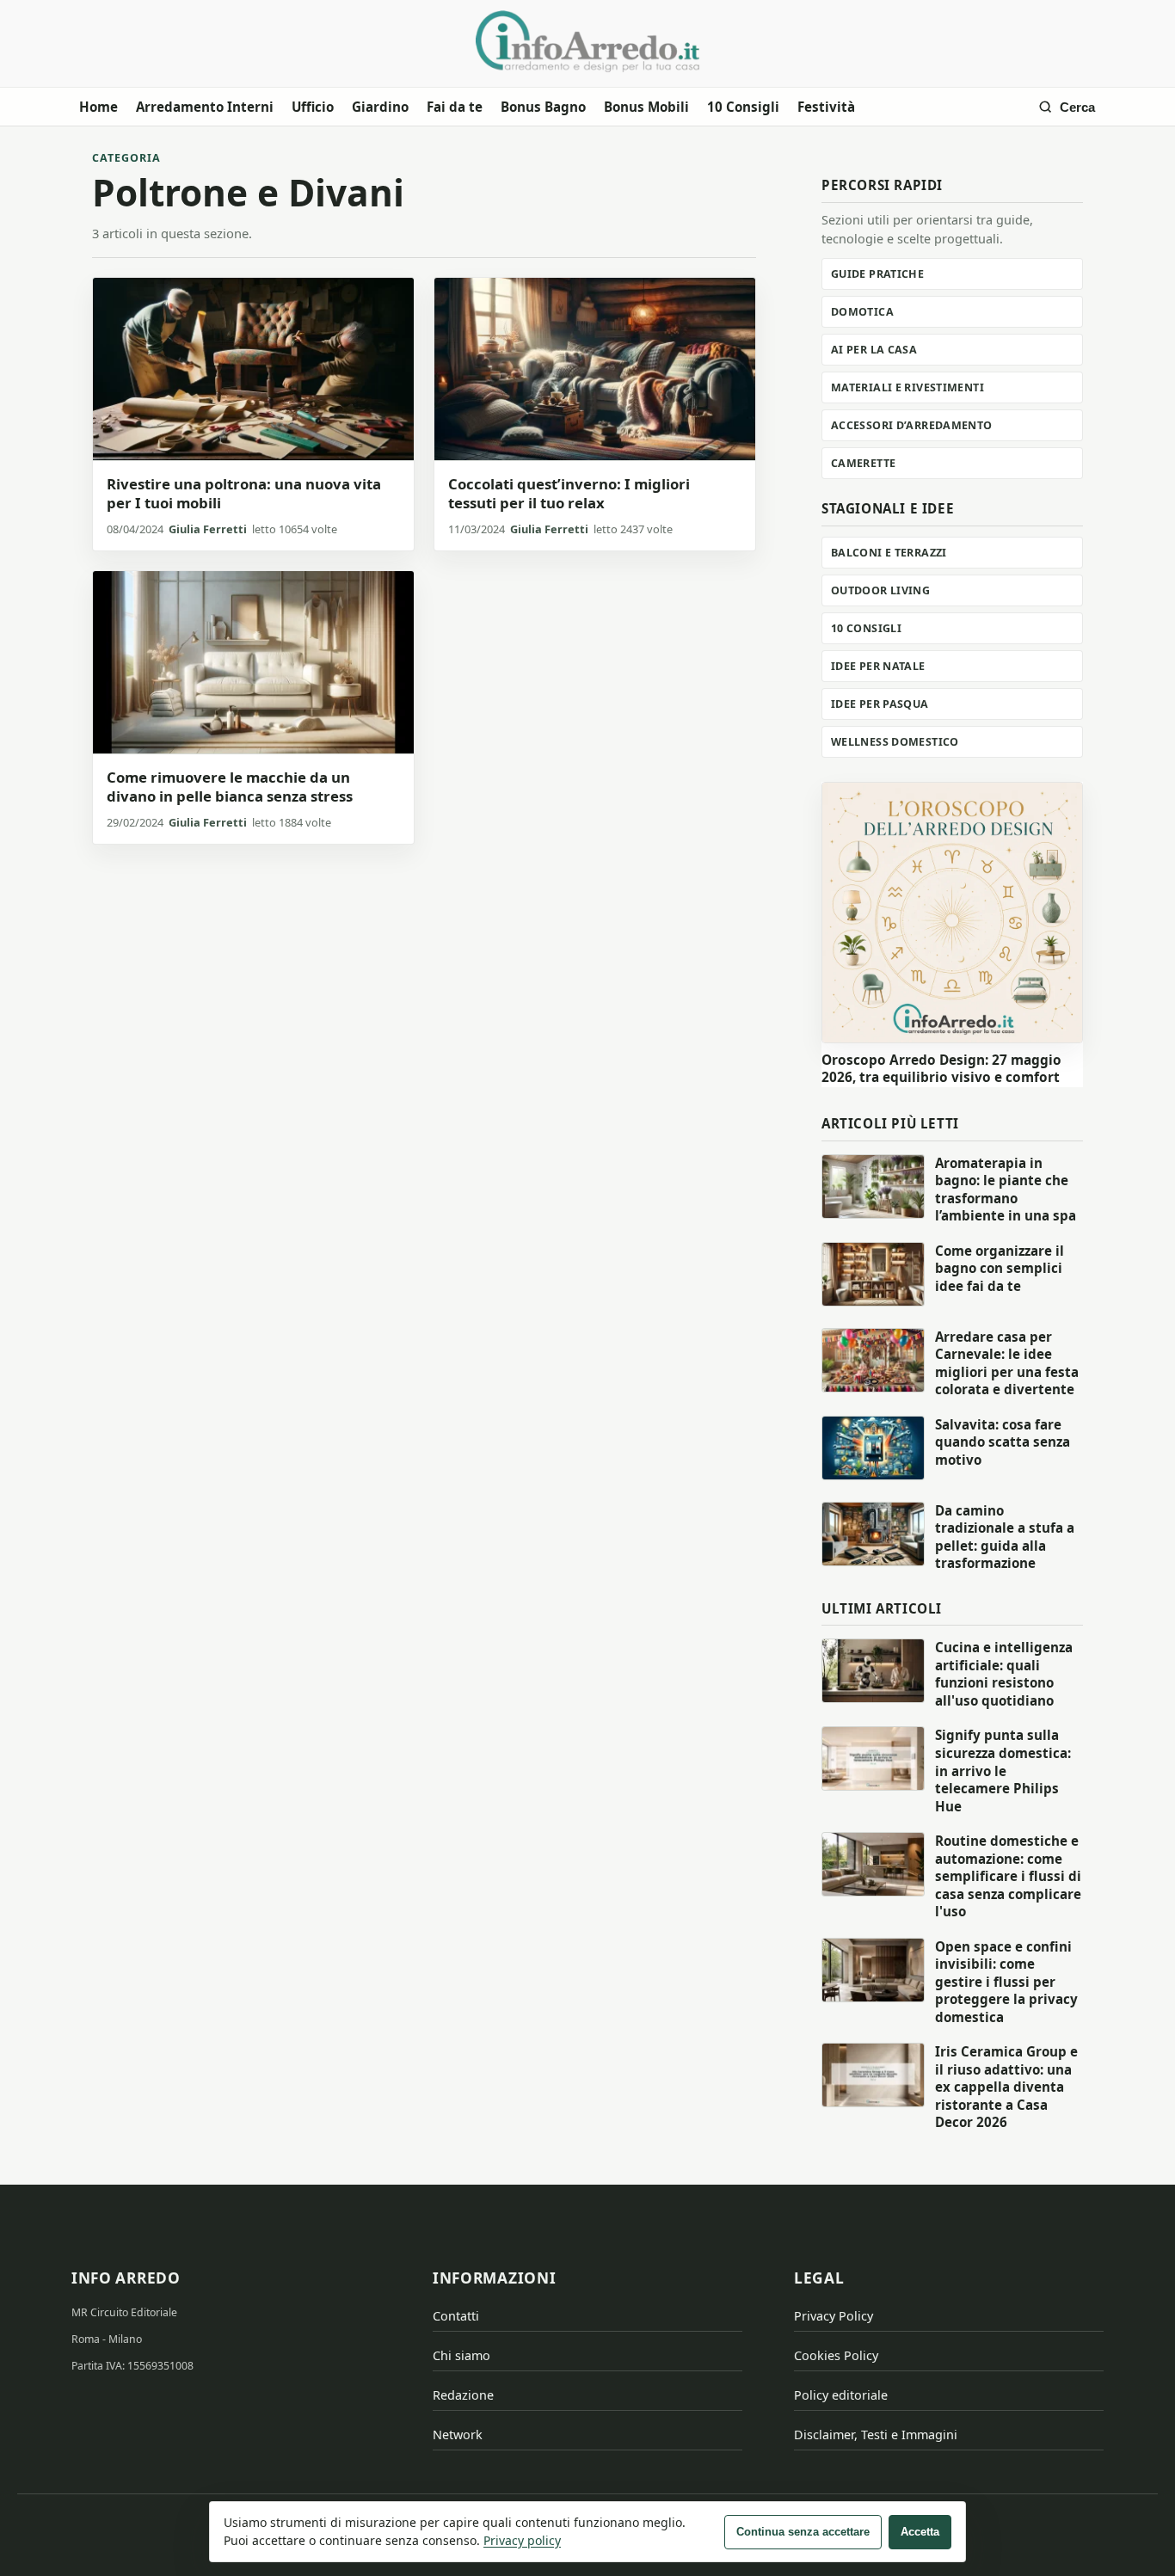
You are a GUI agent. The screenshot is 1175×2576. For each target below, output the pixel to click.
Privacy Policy (834, 2316)
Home (98, 107)
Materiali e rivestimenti (907, 387)
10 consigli (866, 628)
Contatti (456, 2316)
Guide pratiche (877, 274)
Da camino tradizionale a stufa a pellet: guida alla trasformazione (1005, 1537)
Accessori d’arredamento (912, 425)
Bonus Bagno (543, 107)
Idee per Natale (878, 666)
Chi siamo (461, 2355)
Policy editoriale (841, 2395)
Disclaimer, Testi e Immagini (876, 2435)
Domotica (862, 312)
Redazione (463, 2395)
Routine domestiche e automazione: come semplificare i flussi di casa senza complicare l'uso (1008, 1876)
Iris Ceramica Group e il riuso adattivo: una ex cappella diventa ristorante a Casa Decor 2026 (1006, 2087)
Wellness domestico (895, 742)
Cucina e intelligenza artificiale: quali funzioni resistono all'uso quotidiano (1004, 1674)
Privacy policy (522, 2540)
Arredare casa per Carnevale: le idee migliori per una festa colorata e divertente (1007, 1363)
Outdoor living (880, 590)
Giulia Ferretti (208, 529)
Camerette (863, 463)
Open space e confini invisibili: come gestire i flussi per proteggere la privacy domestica (1006, 1982)
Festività (826, 107)
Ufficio (313, 107)
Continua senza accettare (803, 2532)
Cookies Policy (836, 2355)
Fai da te (455, 107)
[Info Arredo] (587, 41)
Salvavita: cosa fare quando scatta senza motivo (1003, 1442)
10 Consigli (743, 107)
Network (458, 2435)
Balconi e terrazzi (889, 553)
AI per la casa (874, 350)
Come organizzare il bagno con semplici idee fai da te (1000, 1268)
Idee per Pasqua (880, 704)
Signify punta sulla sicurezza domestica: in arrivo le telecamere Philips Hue (1003, 1770)
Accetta (920, 2532)
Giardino (380, 107)
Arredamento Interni (205, 107)
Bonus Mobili (646, 107)
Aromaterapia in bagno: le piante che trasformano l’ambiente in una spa (1006, 1190)
